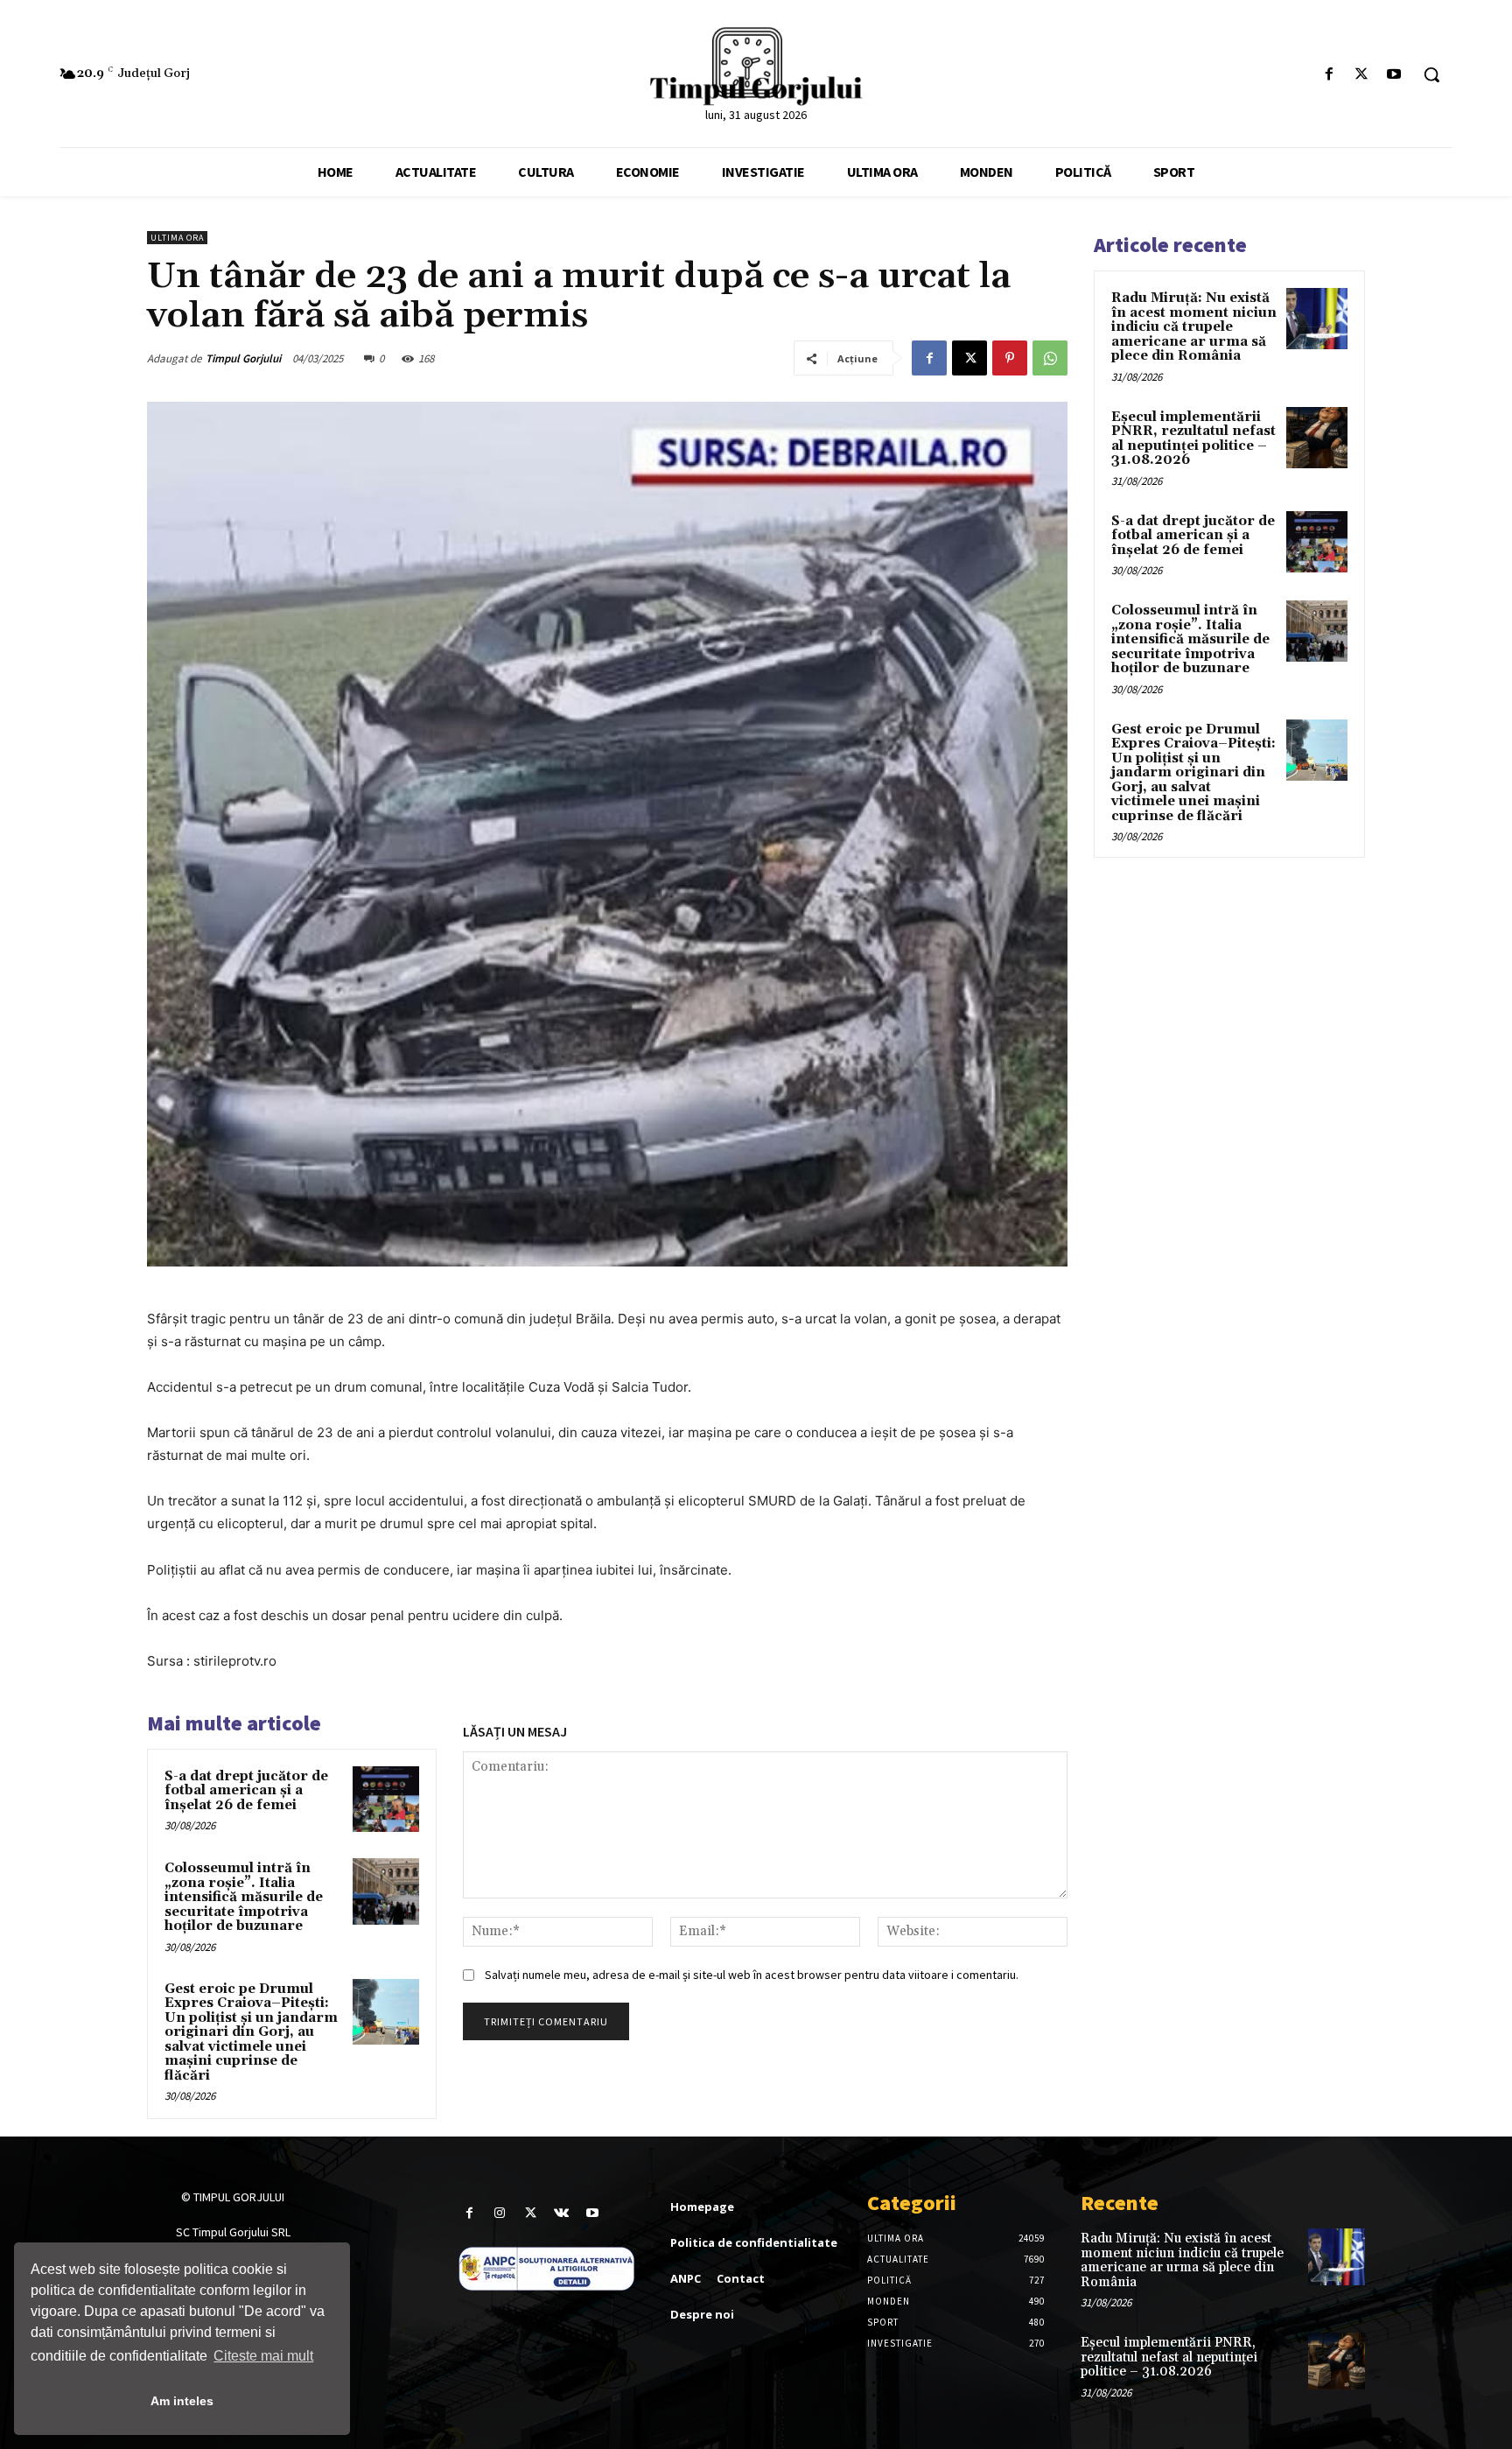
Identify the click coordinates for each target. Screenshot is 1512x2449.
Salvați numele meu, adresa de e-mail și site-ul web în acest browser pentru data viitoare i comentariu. (752, 1975)
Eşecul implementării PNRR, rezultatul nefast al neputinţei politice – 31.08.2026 (1193, 439)
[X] (1362, 75)
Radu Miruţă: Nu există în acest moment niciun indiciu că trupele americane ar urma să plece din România (1194, 327)
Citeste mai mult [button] (263, 2356)
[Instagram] (500, 2213)
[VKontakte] (561, 2213)
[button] (1431, 74)
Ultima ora (177, 238)
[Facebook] (1329, 75)
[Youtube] (1394, 75)
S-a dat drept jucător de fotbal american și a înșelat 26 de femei (246, 1791)
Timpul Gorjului (243, 358)
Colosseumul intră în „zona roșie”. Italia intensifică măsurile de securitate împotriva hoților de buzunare (244, 1897)
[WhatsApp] (1050, 358)
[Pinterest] (1010, 358)
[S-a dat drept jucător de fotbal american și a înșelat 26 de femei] (386, 1800)
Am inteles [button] (182, 2401)
